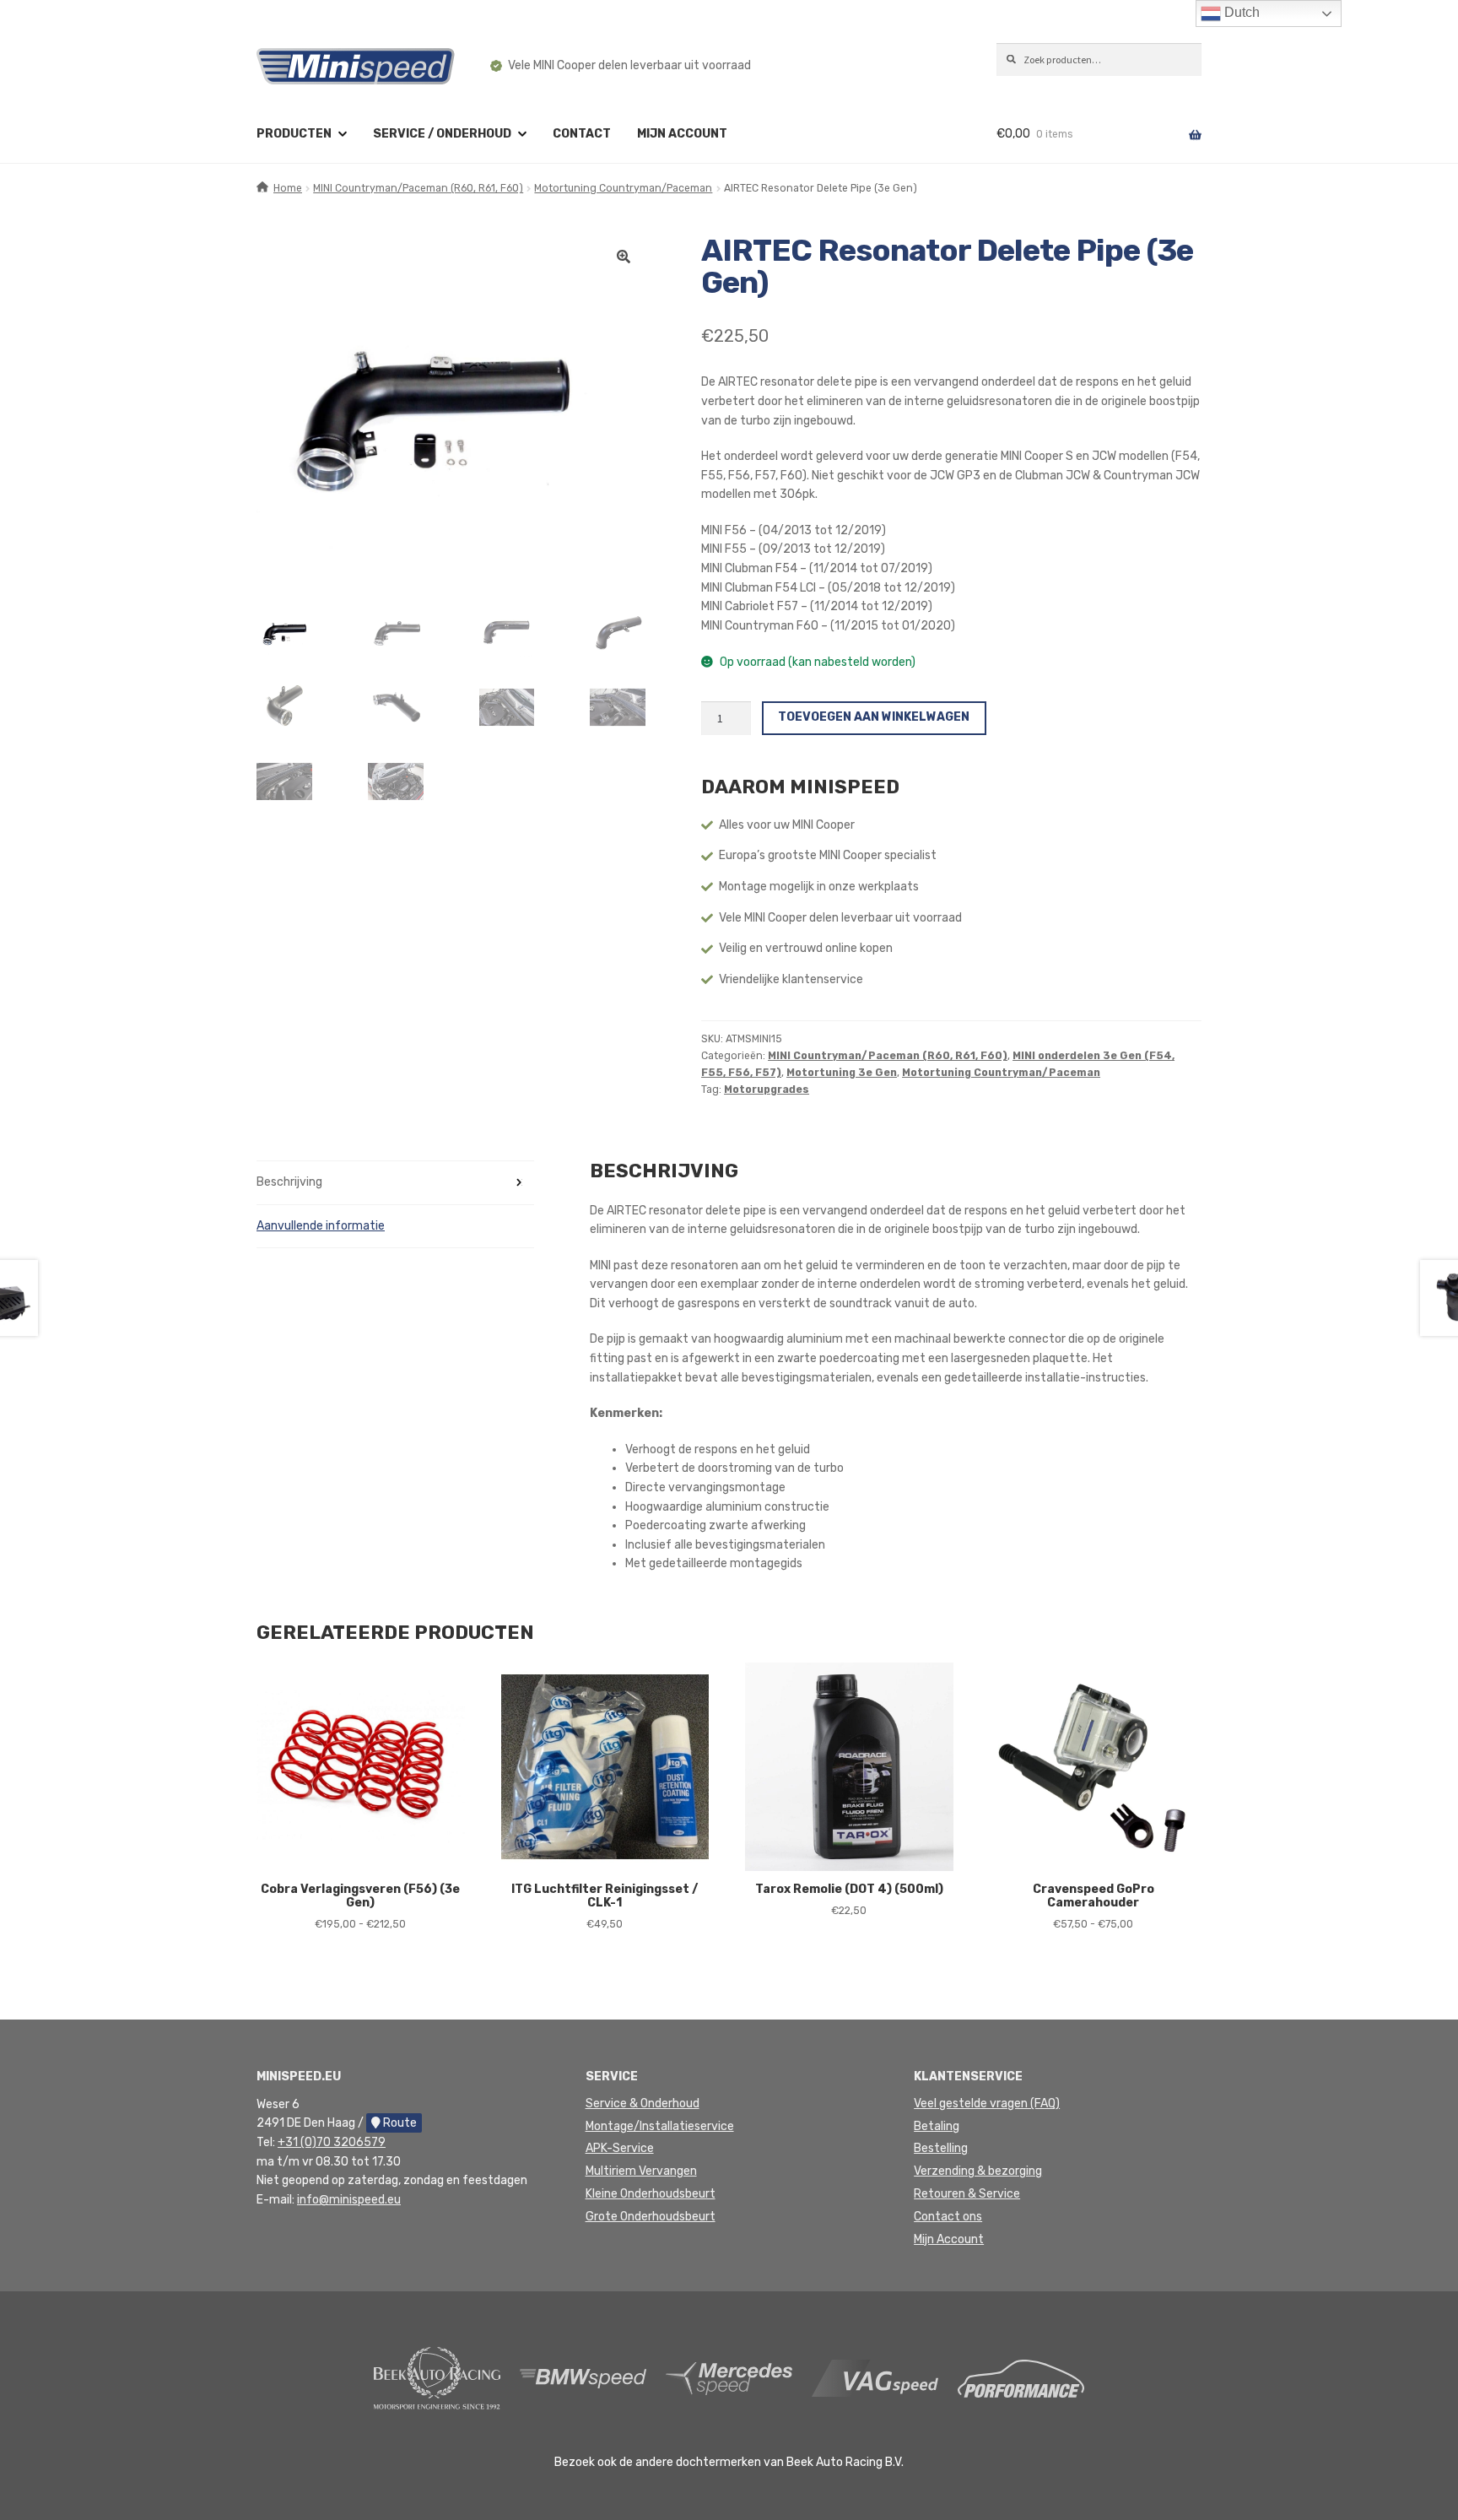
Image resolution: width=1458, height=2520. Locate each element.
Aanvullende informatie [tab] (321, 1226)
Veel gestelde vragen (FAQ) (987, 2104)
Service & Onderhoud (643, 2104)
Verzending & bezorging (978, 2171)
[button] (624, 257)
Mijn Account (949, 2239)
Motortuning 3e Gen (842, 1073)
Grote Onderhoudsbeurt (651, 2217)
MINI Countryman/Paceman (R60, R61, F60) (418, 188)
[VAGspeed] (875, 2378)
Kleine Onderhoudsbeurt (651, 2194)
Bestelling (941, 2148)
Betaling (937, 2126)
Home (288, 188)
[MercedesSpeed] (729, 2378)
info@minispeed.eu (349, 2200)
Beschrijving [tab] (289, 1182)
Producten (294, 134)
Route (399, 2123)
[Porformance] (1021, 2378)
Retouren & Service (967, 2194)
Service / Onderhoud (442, 134)
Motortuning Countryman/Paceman (623, 188)
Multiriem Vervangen (641, 2171)
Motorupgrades (767, 1090)
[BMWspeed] (583, 2378)
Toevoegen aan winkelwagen (874, 717)
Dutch (1240, 12)
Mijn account (682, 134)
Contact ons (948, 2217)
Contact (582, 134)
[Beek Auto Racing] (437, 2378)
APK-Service (620, 2148)
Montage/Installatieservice (660, 2126)
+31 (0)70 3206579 (332, 2142)
